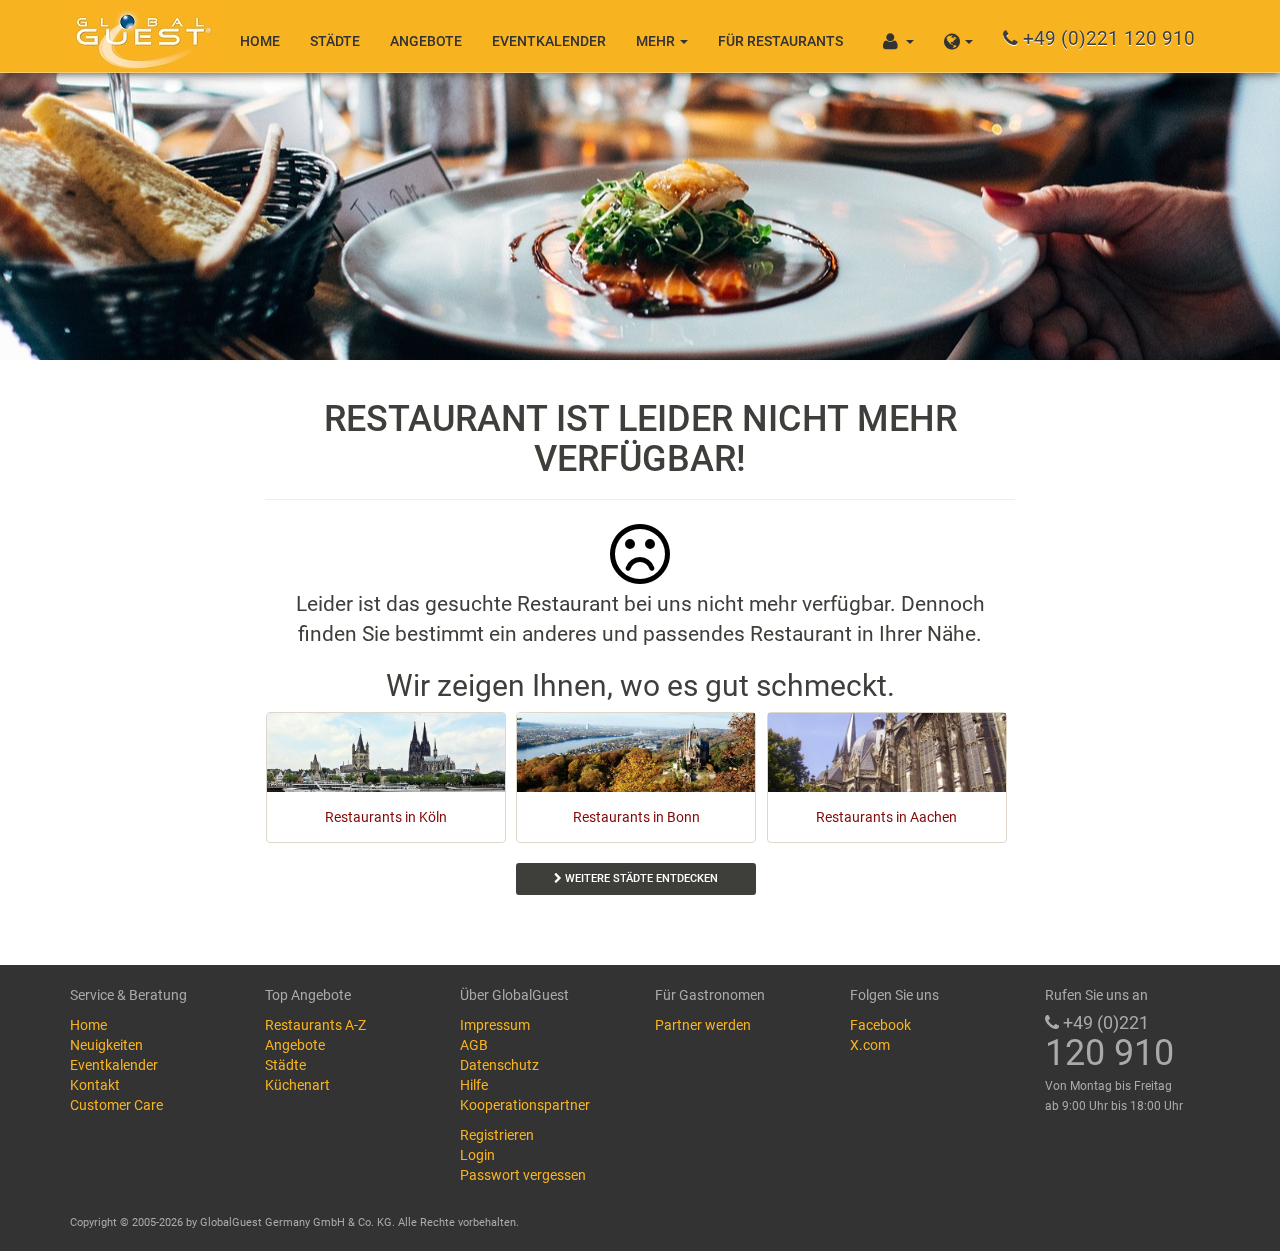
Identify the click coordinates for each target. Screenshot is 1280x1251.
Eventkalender (549, 41)
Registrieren (497, 1135)
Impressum (495, 1025)
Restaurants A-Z (315, 1025)
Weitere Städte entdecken (640, 878)
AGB (474, 1045)
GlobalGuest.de (140, 35)
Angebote (426, 41)
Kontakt (95, 1085)
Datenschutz (499, 1065)
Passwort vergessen (523, 1175)
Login (477, 1155)
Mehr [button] (657, 41)
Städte (335, 41)
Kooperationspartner (525, 1105)
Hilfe (474, 1085)
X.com (870, 1045)
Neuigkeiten (106, 1045)
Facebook (880, 1025)
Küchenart (297, 1085)
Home (260, 41)
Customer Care (116, 1105)
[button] (958, 36)
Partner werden (703, 1025)
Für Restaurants (780, 41)
